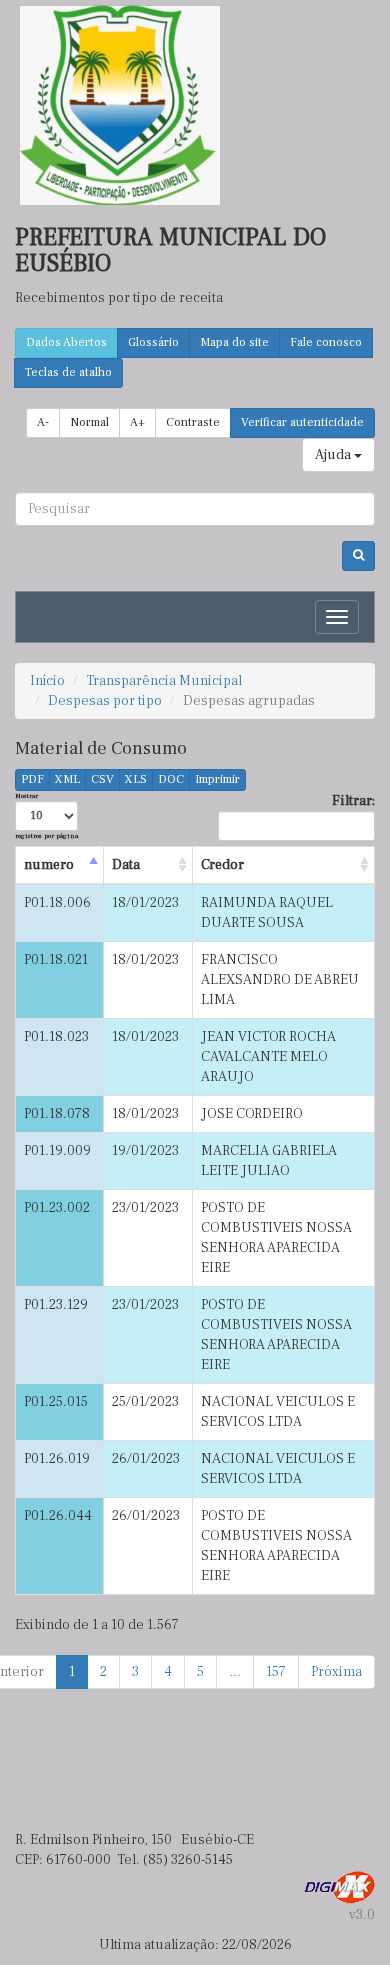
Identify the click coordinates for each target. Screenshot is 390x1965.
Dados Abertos (66, 342)
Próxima (336, 1672)
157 (276, 1672)
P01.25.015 (56, 1402)
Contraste (193, 422)
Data (126, 865)
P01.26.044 (58, 1516)
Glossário (153, 342)
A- (43, 422)
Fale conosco (326, 342)
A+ (137, 422)
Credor (222, 865)
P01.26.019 (57, 1459)
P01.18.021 (56, 960)
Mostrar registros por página (46, 815)
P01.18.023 (56, 1037)
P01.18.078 (57, 1114)
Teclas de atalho (68, 372)
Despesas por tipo (105, 701)
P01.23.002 (57, 1208)
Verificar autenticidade (302, 422)
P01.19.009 (57, 1151)
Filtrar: (353, 801)
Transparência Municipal (164, 681)
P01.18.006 (57, 903)
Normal (89, 422)
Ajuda (334, 455)
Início (47, 681)
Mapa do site (234, 342)
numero (49, 865)
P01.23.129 (56, 1305)
